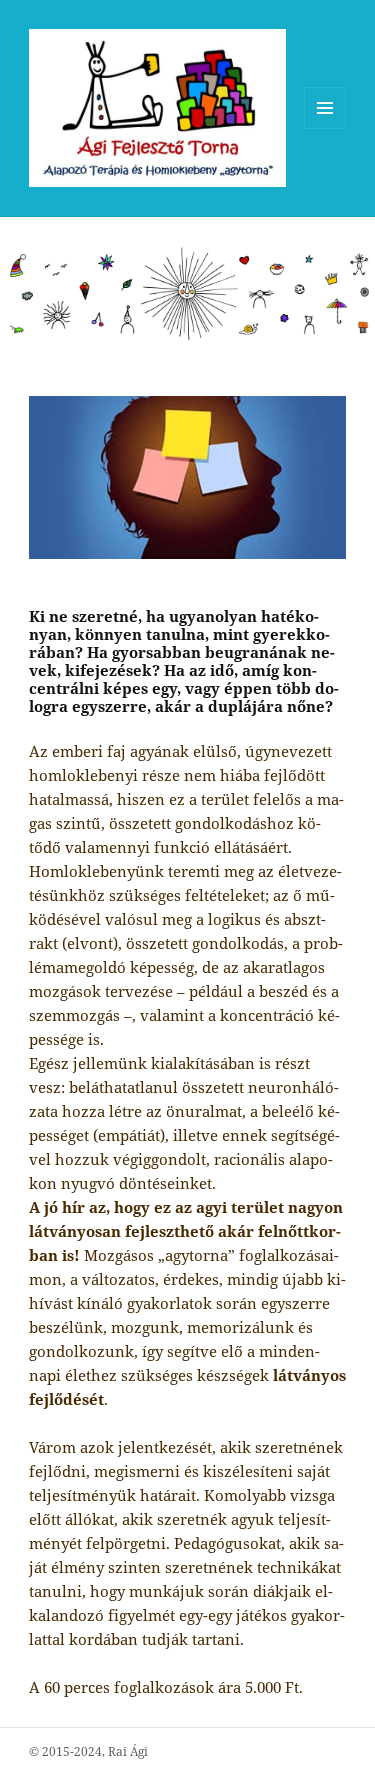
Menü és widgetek (325, 128)
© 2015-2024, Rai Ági (88, 1751)
